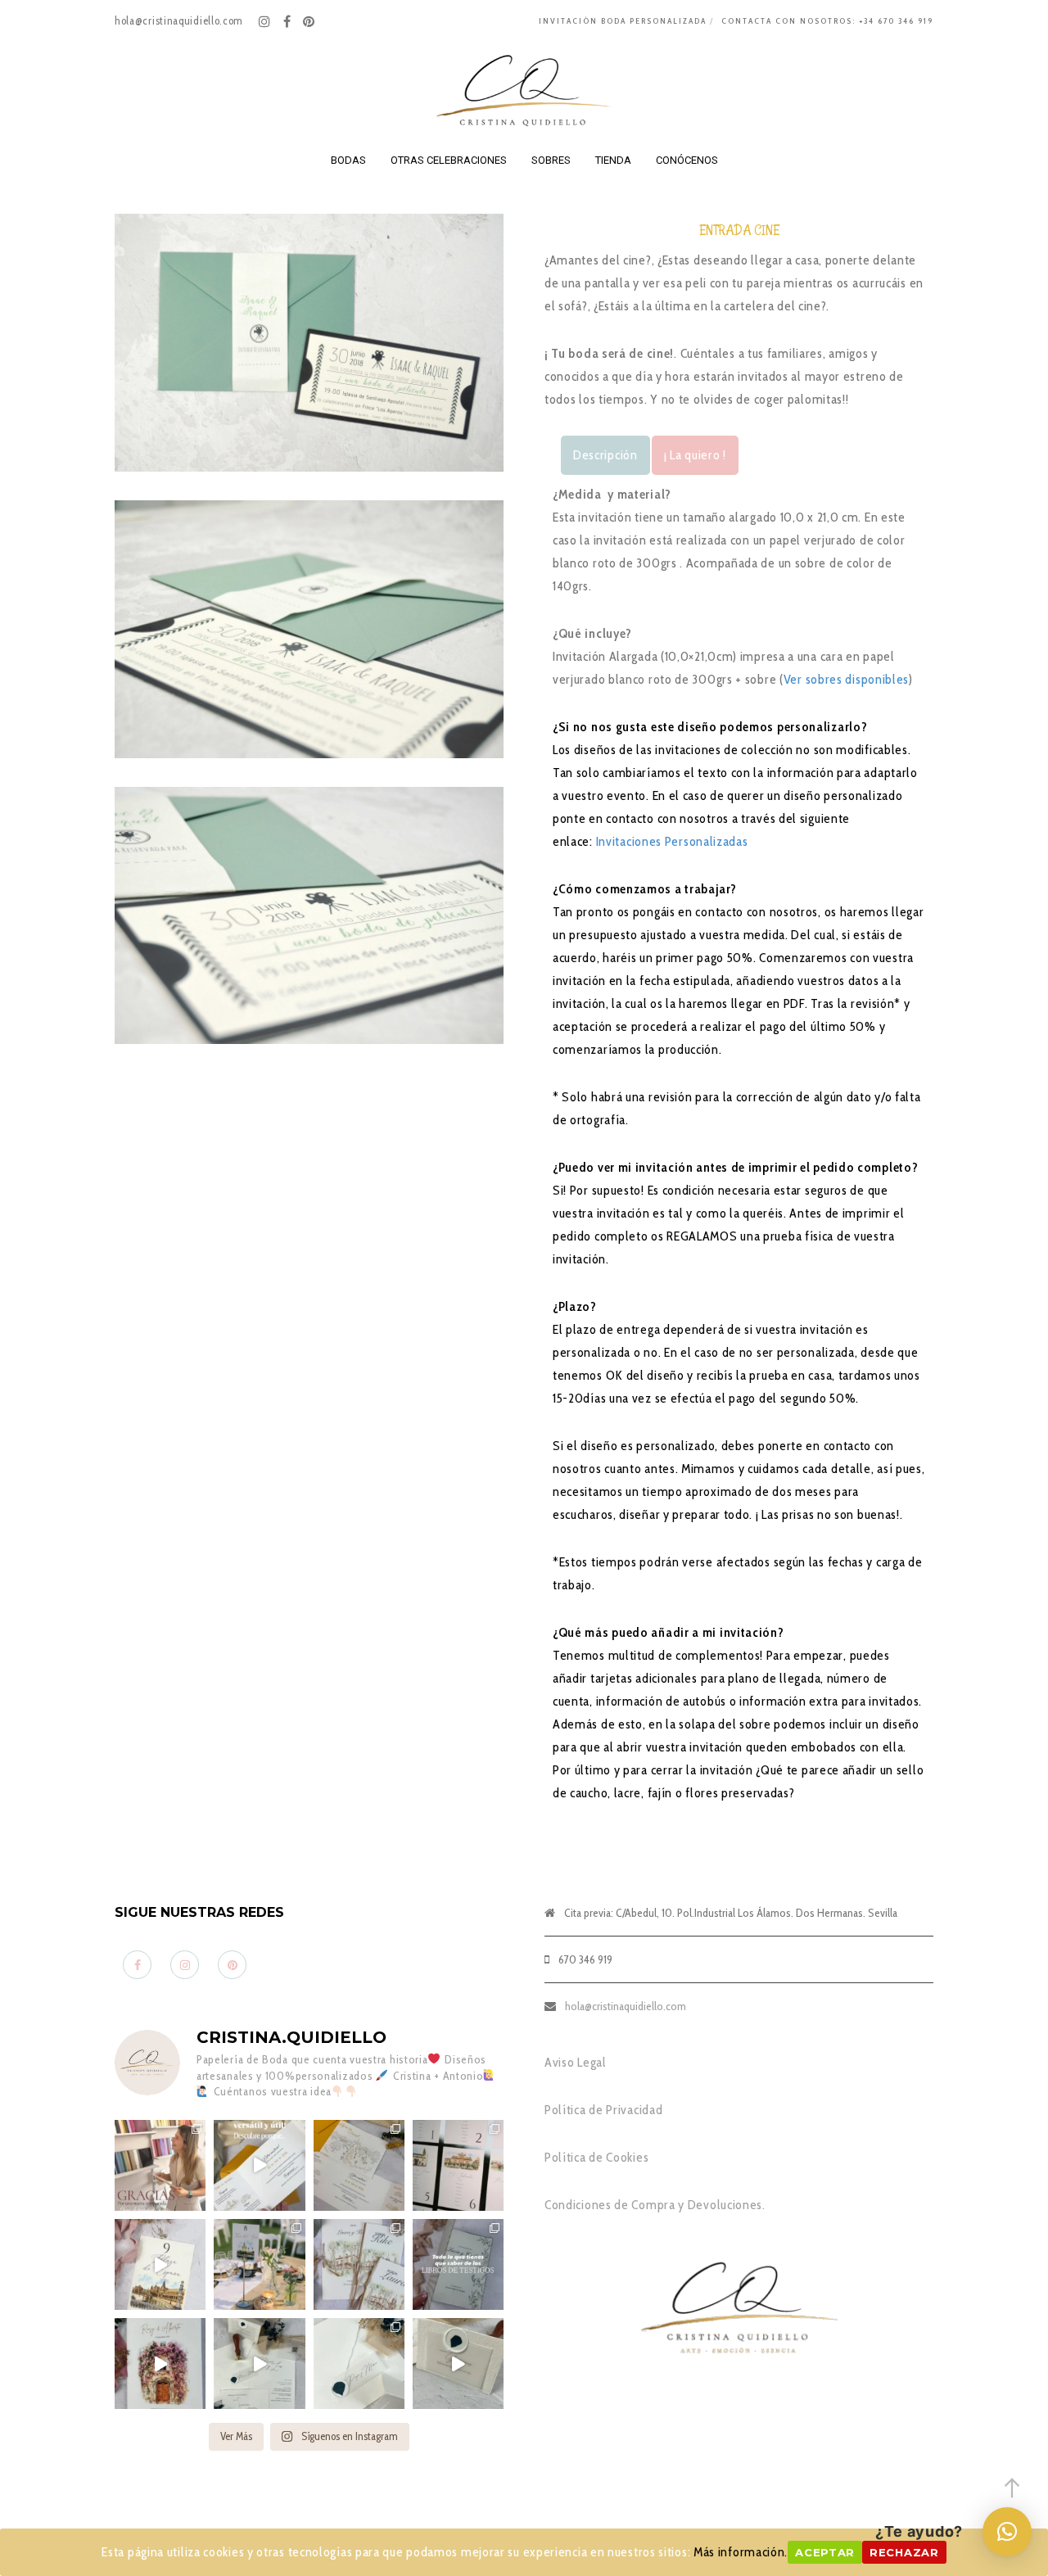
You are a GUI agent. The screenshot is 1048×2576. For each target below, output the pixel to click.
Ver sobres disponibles (846, 679)
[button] (1007, 2532)
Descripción (605, 455)
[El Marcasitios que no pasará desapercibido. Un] (458, 2364)
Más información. (741, 2552)
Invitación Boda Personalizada (623, 21)
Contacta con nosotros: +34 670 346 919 (827, 21)
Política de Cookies (596, 2157)
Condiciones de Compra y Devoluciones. (655, 2205)
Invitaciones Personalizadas (674, 841)
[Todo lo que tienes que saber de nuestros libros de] (458, 2264)
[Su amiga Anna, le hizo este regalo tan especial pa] (160, 2364)
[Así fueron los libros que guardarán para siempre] (359, 2264)
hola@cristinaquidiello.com (626, 2006)
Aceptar (825, 2552)
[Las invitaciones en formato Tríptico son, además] (359, 2165)
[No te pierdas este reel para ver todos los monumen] (160, 2264)
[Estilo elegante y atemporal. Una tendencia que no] (359, 2364)
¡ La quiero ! (695, 455)
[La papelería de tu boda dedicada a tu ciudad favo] (259, 2264)
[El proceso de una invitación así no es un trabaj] (259, 2364)
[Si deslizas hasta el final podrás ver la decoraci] (458, 2165)
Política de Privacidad (603, 2110)
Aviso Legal (576, 2062)
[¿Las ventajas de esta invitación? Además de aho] (259, 2165)
